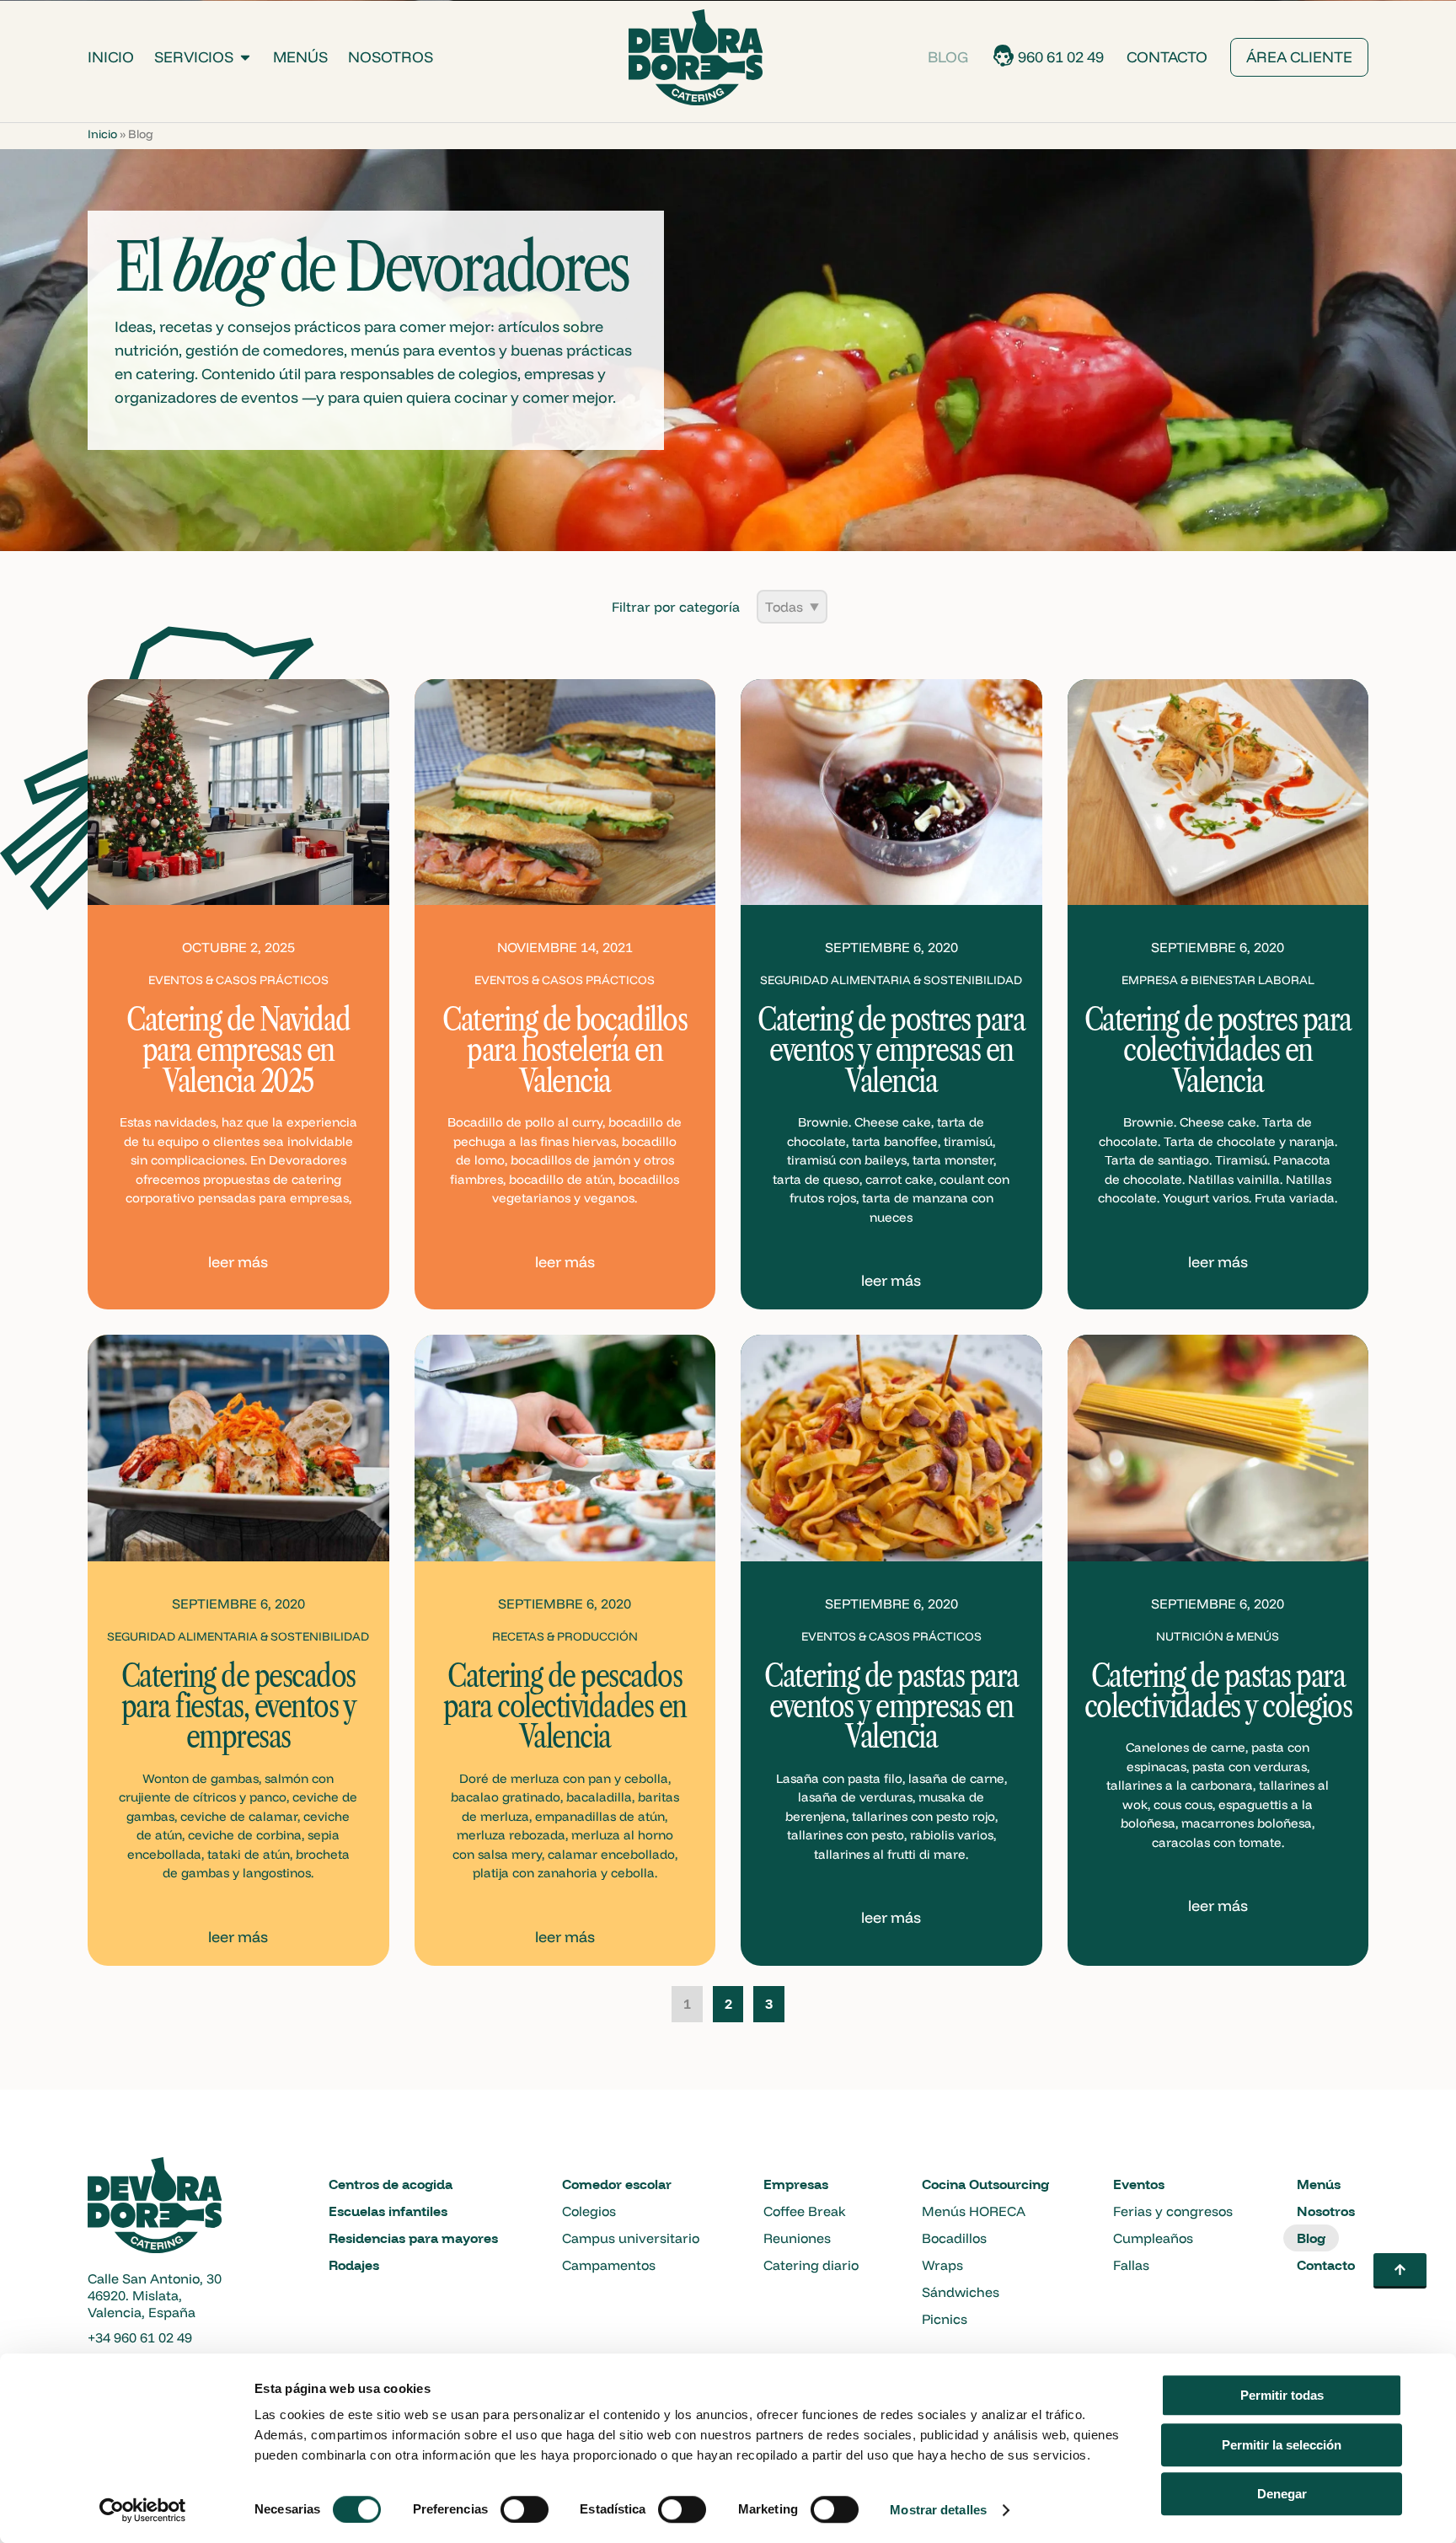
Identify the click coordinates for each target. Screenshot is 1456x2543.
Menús (300, 57)
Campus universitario (631, 2238)
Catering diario (811, 2265)
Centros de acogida (391, 2184)
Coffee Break (805, 2211)
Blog (948, 57)
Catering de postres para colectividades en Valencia (1218, 1050)
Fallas (1131, 2265)
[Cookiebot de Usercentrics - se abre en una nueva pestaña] (143, 2510)
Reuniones (797, 2238)
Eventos (1139, 2184)
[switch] (525, 2509)
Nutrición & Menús (1218, 1636)
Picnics (945, 2319)
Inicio (111, 57)
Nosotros (391, 57)
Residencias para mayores (413, 2238)
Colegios (589, 2211)
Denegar (1282, 2494)
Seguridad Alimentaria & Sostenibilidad (891, 980)
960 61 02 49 (1061, 57)
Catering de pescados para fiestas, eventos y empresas (239, 1706)
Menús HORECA (974, 2211)
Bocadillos (954, 2238)
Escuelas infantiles (388, 2211)
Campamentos (609, 2265)
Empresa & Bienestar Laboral (1218, 980)
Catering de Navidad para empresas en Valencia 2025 (238, 1050)
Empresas (796, 2184)
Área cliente (1299, 57)
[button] (1400, 2271)
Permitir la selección (1282, 2445)
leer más (238, 1262)
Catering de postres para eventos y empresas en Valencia (891, 1050)
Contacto (1167, 57)
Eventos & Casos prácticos (238, 980)
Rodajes (354, 2265)
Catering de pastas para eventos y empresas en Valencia (891, 1706)
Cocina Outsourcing (985, 2184)
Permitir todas (1282, 2395)
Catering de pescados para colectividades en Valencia (565, 1706)
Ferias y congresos (1173, 2211)
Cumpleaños (1153, 2238)
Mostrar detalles (938, 2510)
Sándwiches (961, 2292)
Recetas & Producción (565, 1636)
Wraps (942, 2265)
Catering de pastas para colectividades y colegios (1218, 1691)
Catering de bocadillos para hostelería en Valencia (565, 1050)
